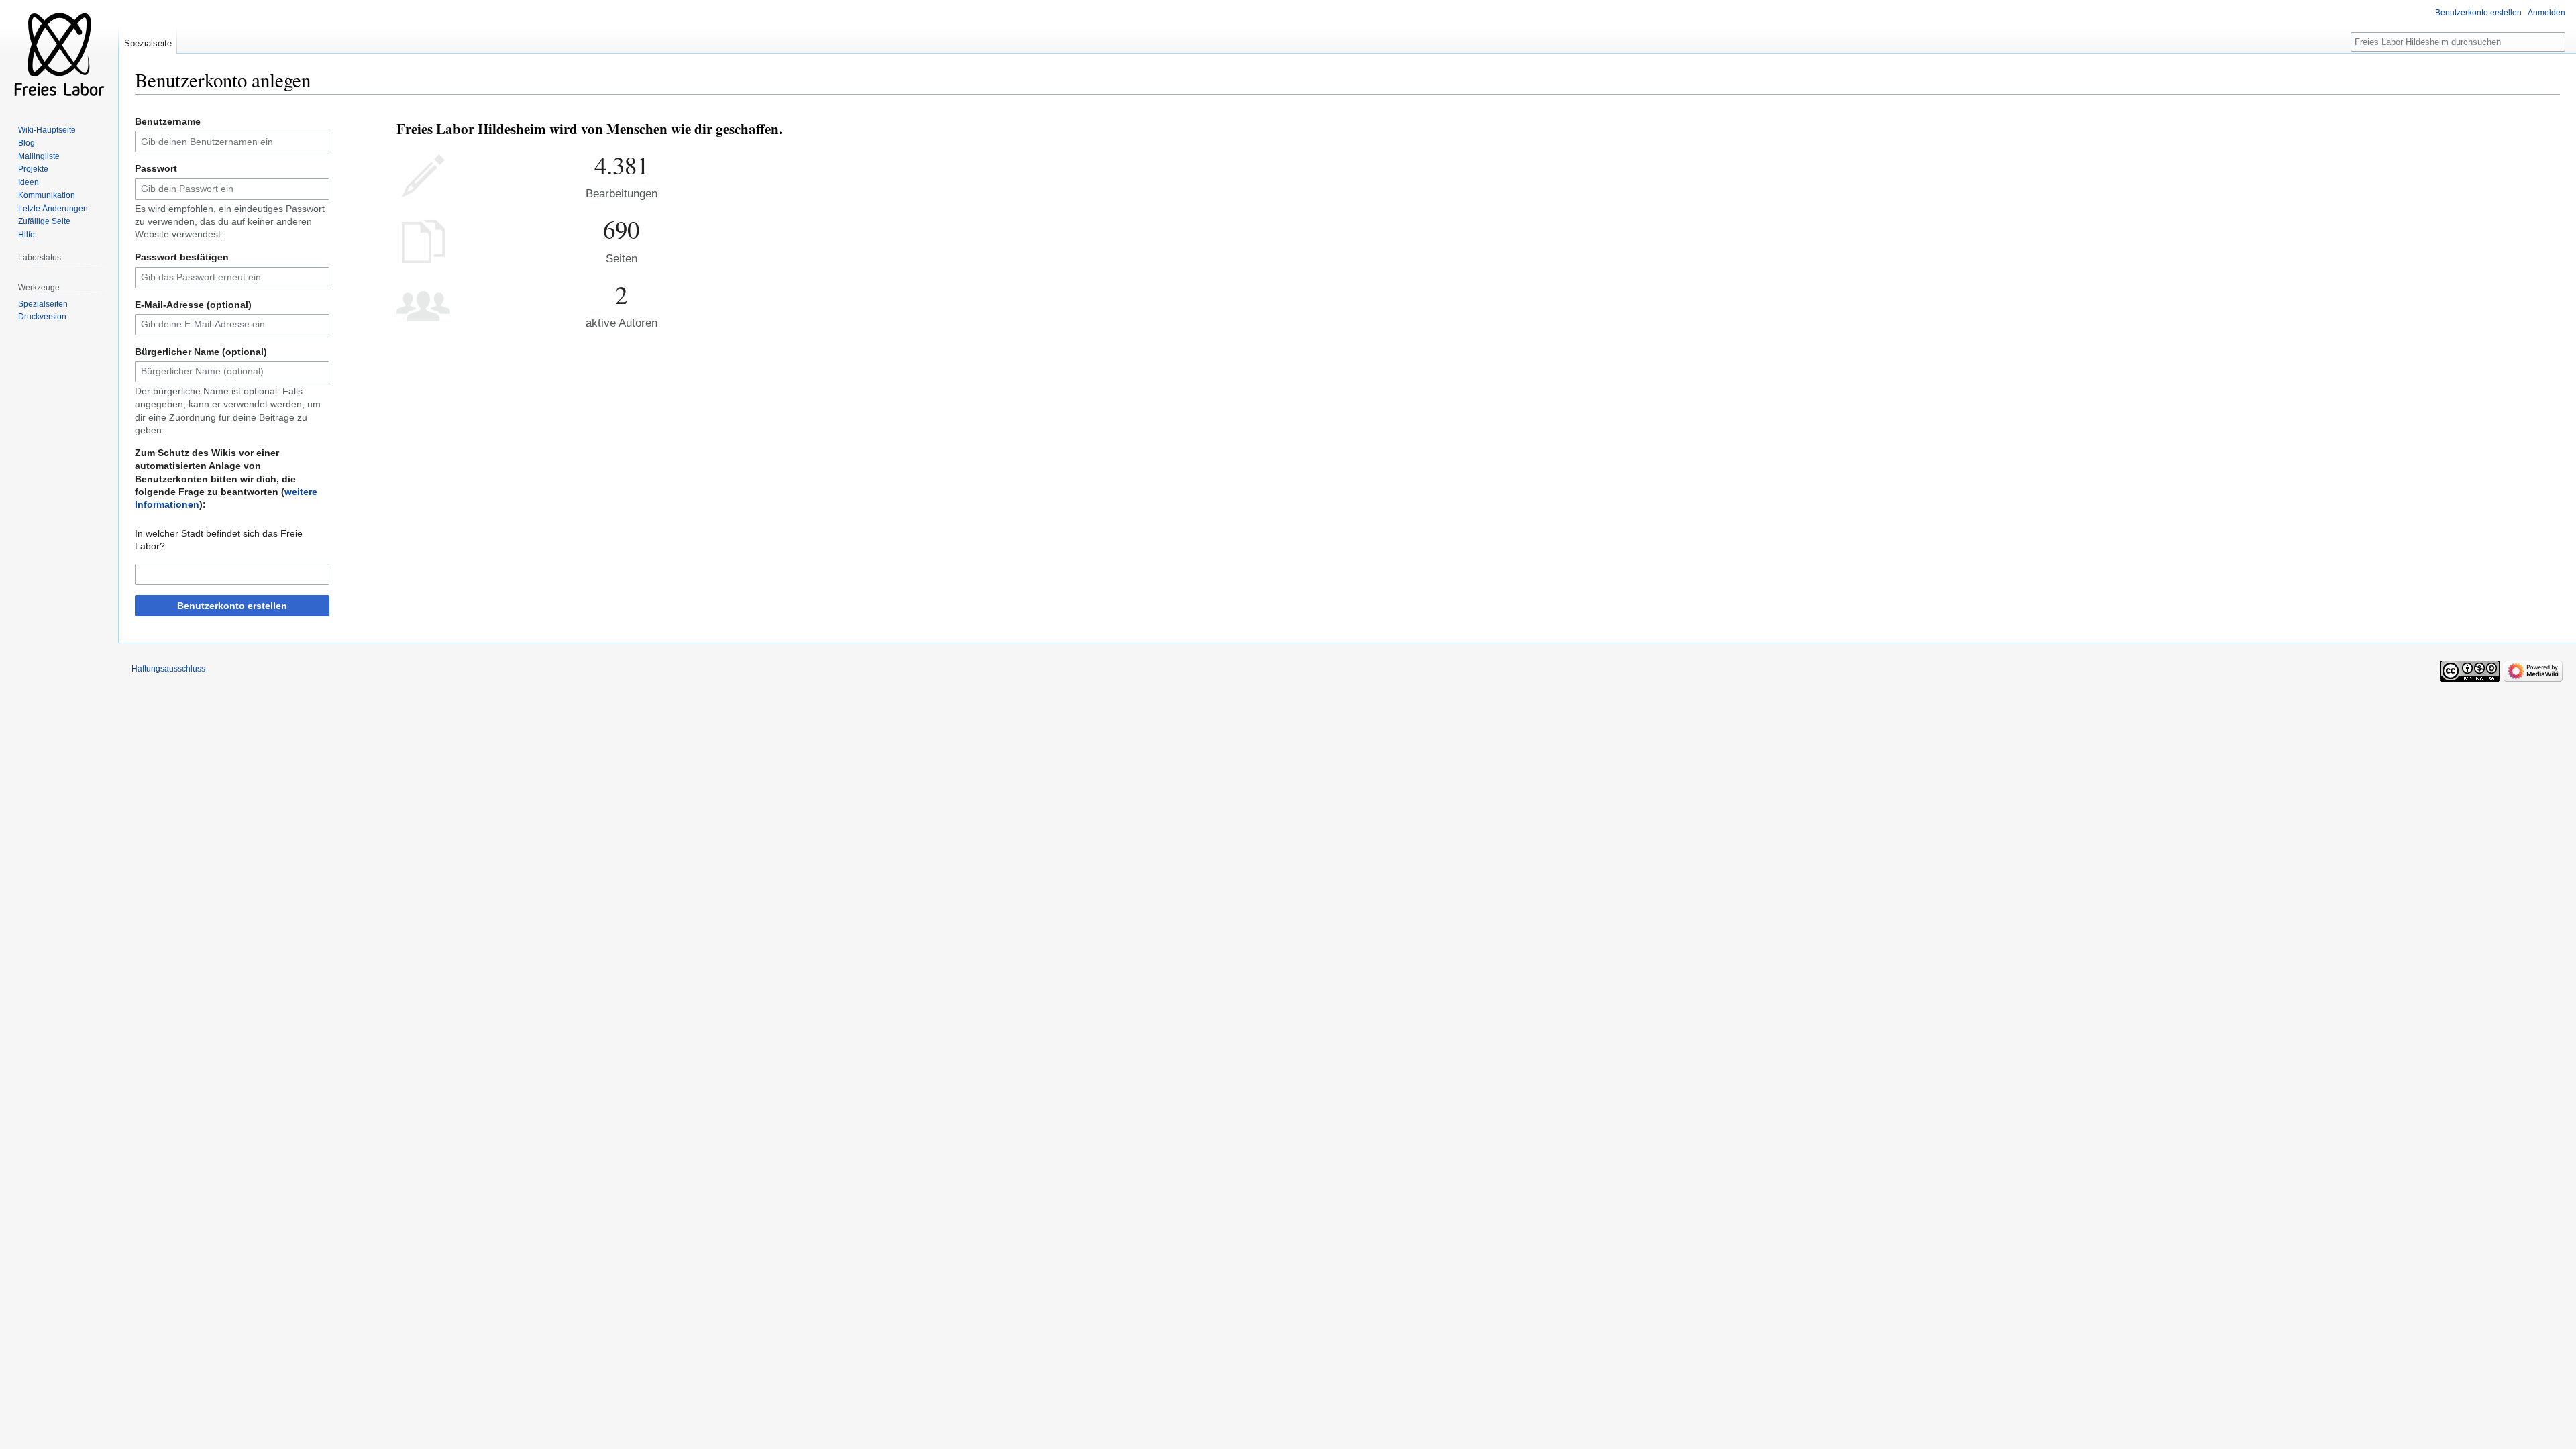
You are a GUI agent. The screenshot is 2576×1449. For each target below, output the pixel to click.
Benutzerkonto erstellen (232, 606)
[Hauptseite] (59, 54)
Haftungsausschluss (168, 669)
